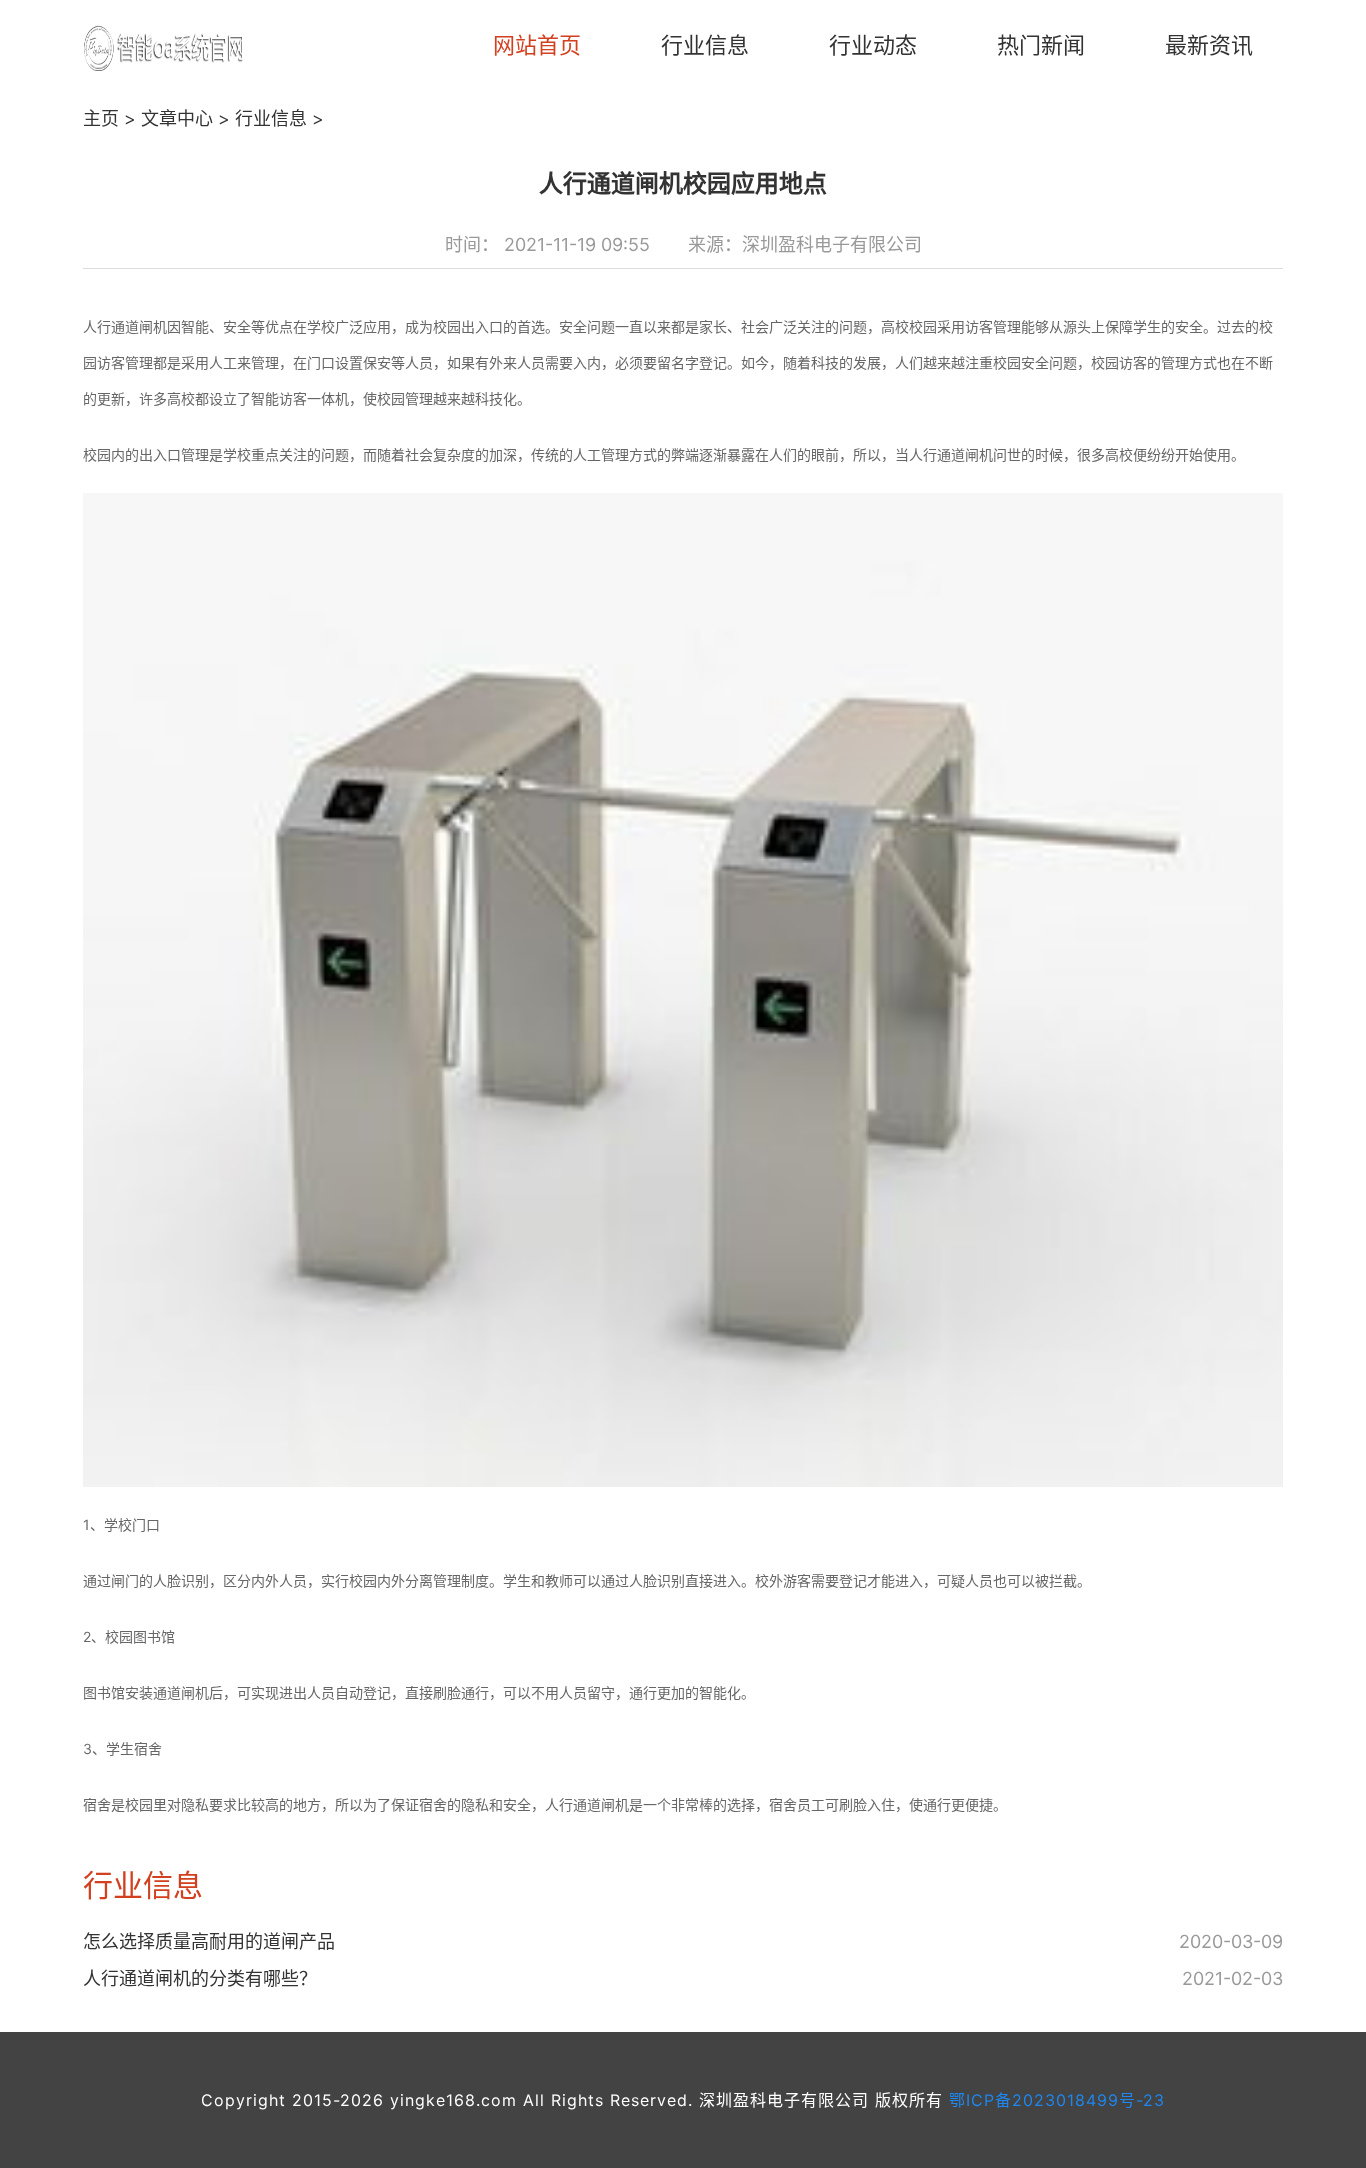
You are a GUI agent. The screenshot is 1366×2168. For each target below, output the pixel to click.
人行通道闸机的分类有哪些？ (200, 1978)
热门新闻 (1041, 45)
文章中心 (177, 118)
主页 (101, 118)
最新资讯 (1209, 45)
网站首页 (537, 45)
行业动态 (873, 45)
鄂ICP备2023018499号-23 (1057, 2100)
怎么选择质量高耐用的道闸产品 (209, 1941)
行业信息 (705, 45)
